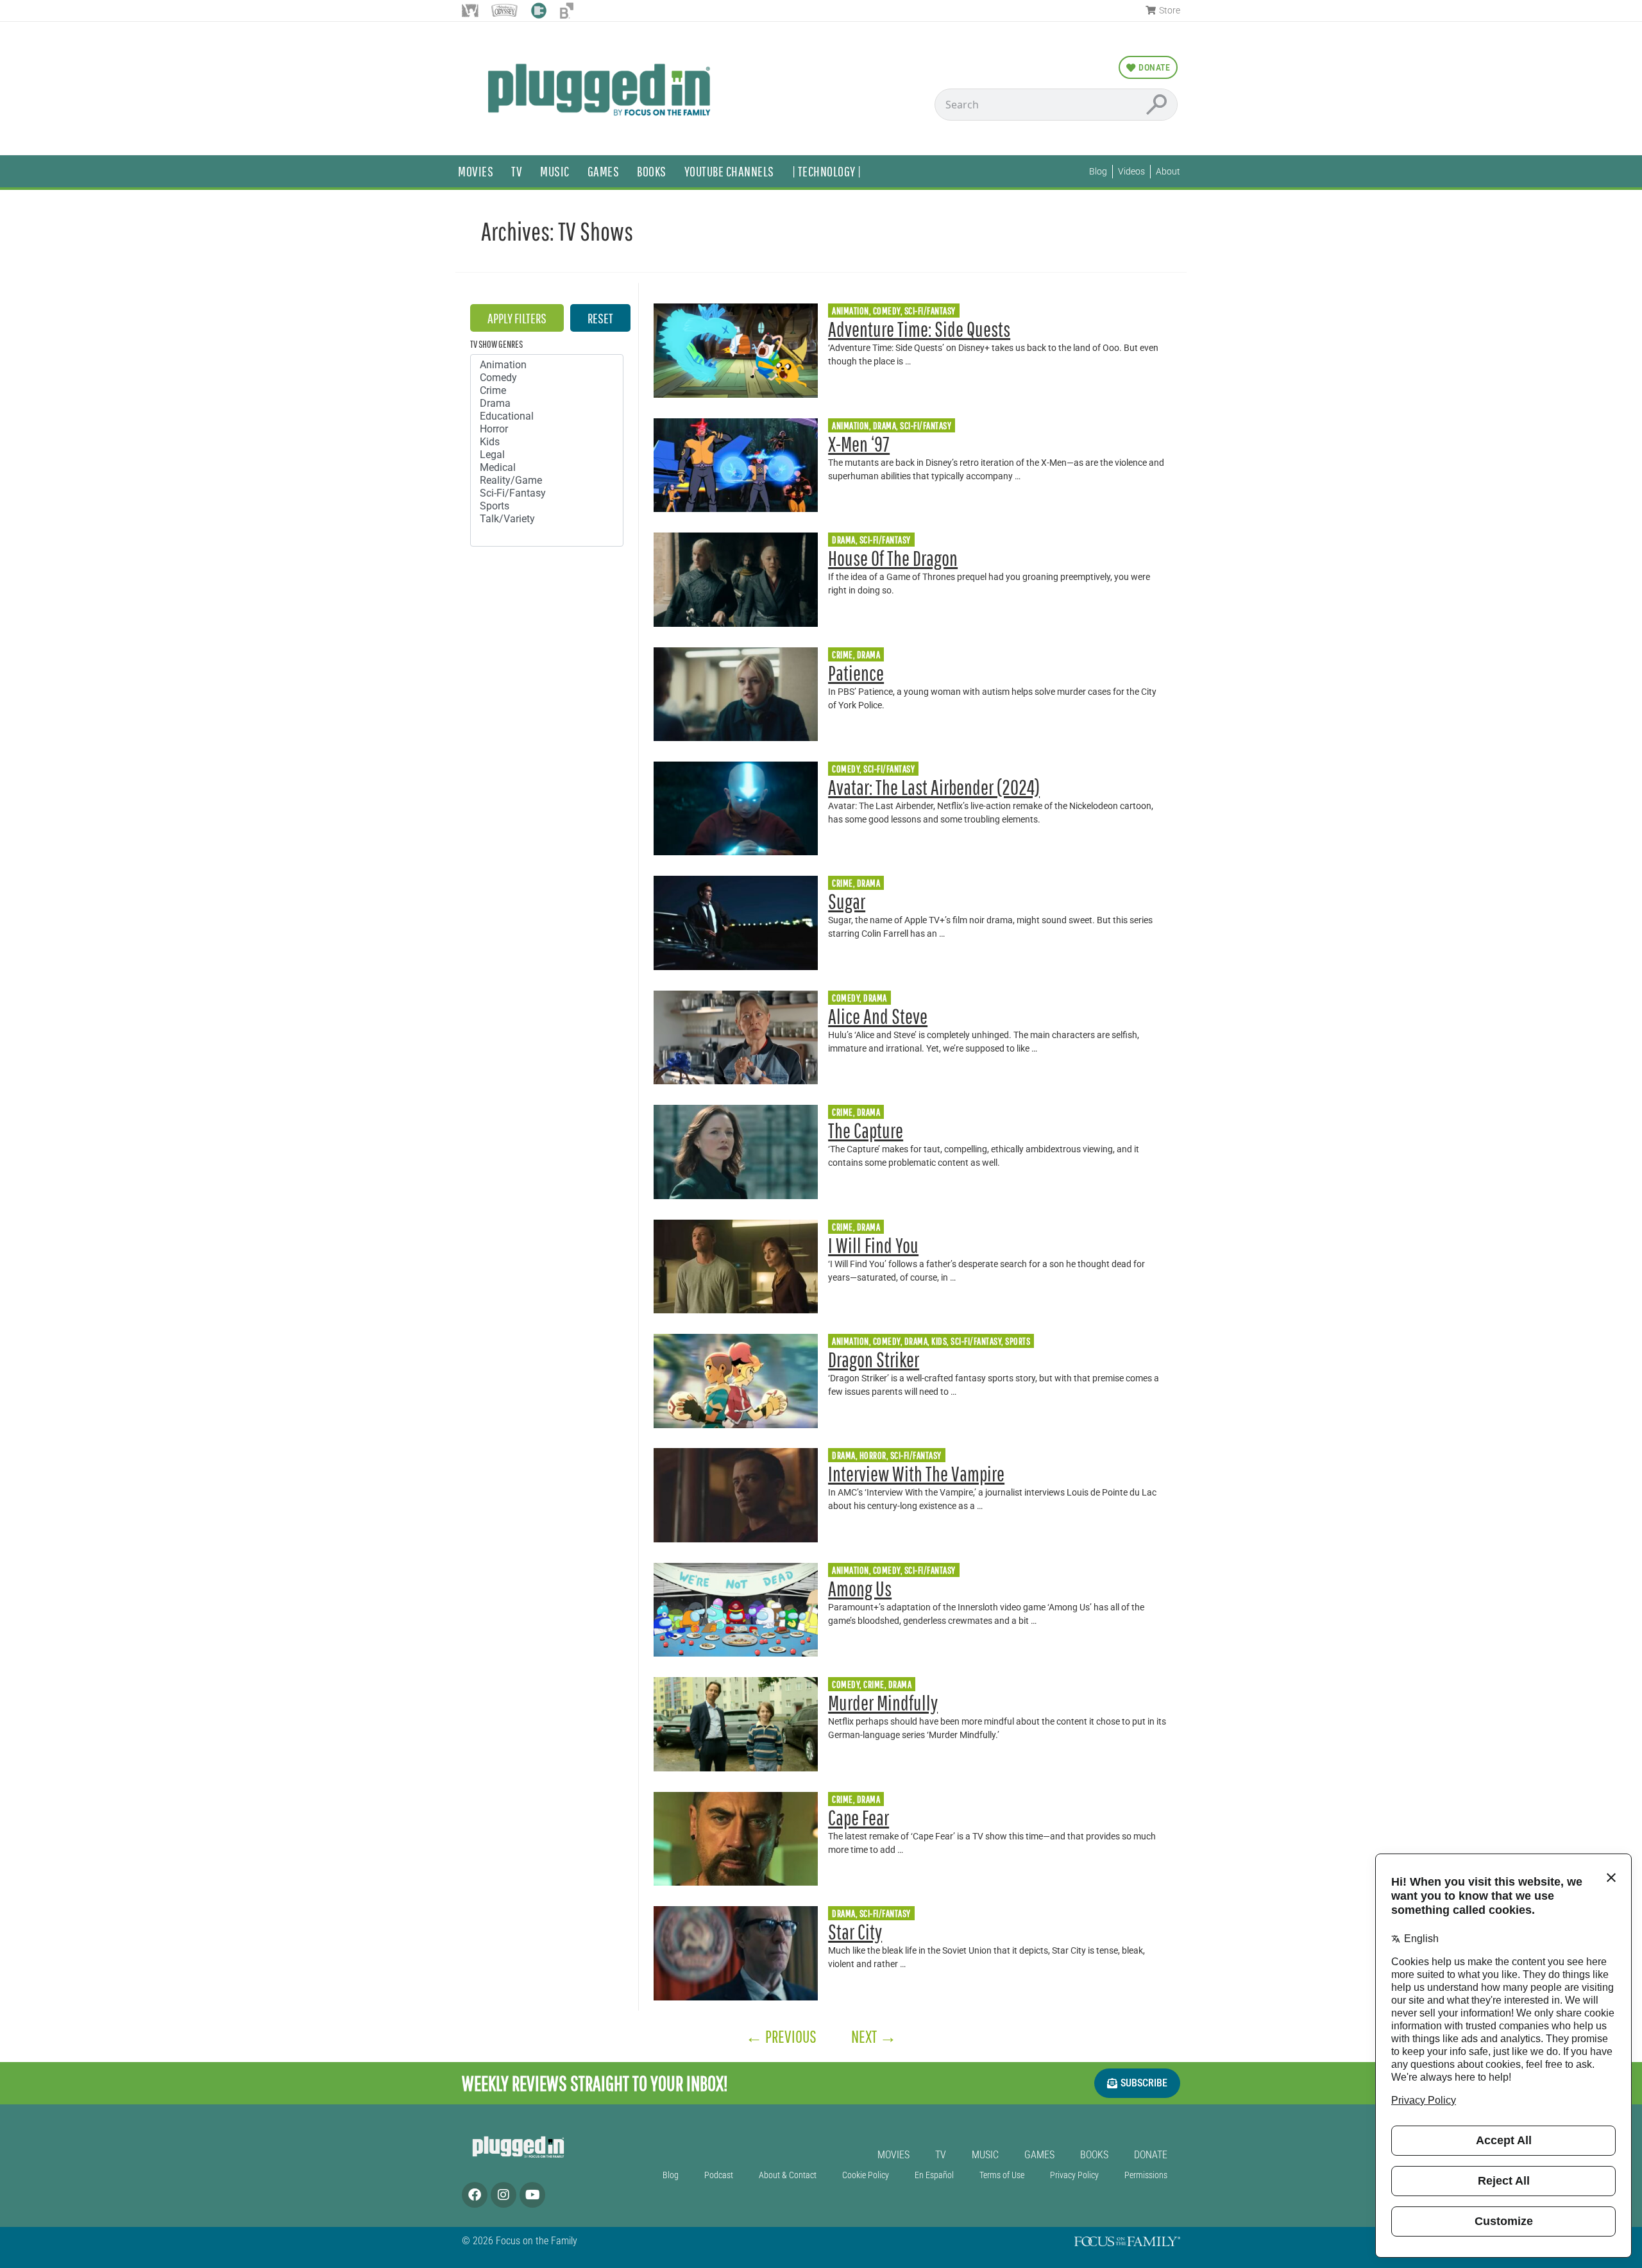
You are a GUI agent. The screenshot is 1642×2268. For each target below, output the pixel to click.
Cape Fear (859, 1817)
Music (555, 171)
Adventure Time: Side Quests (919, 329)
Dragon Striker (874, 1359)
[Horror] (547, 429)
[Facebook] (475, 2195)
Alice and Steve (878, 1016)
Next (874, 2036)
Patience (856, 673)
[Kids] (547, 442)
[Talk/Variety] (547, 519)
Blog (671, 2175)
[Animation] (547, 365)
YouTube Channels (729, 171)
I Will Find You (873, 1245)
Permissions (1146, 2175)
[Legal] (547, 455)
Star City (855, 1931)
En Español (934, 2175)
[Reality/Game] (547, 481)
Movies (476, 171)
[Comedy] (547, 378)
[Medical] (547, 468)
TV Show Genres (496, 344)
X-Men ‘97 (859, 444)
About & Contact (788, 2175)
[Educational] (547, 416)
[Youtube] (532, 2195)
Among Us (860, 1588)
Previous (781, 2036)
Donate (1151, 2155)
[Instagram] (504, 2195)
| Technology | (827, 171)
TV (517, 171)
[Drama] (547, 404)
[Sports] (547, 506)
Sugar (847, 901)
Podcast (719, 2175)
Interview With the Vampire (916, 1473)
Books (652, 171)
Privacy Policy (1074, 2175)
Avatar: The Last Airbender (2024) (934, 787)
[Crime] (547, 391)
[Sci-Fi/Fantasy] (547, 493)
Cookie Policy (866, 2175)
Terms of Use (1002, 2175)
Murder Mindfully (883, 1702)
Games (604, 171)
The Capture (866, 1130)
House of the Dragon (893, 558)
